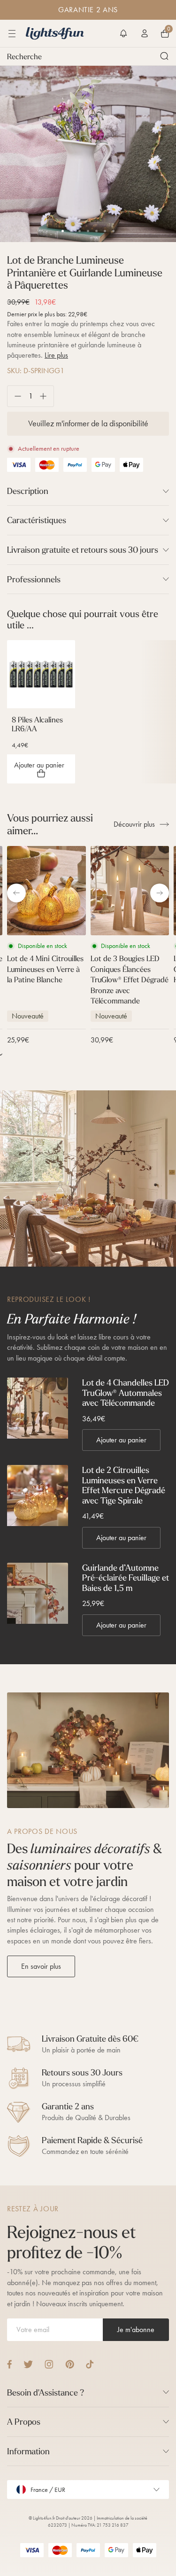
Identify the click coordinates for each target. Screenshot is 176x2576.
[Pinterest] (70, 2364)
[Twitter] (28, 2364)
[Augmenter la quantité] (47, 396)
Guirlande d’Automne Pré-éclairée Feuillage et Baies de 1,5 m (126, 1578)
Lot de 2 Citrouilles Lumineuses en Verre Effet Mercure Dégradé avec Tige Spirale (124, 1485)
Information (28, 2451)
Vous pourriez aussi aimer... (50, 824)
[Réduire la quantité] (14, 396)
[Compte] (145, 33)
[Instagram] (49, 2364)
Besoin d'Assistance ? (46, 2392)
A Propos (24, 2422)
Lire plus (56, 355)
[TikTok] (90, 2364)
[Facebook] (9, 2364)
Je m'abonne (136, 2329)
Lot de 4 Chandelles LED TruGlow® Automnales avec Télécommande (126, 1393)
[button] (123, 33)
